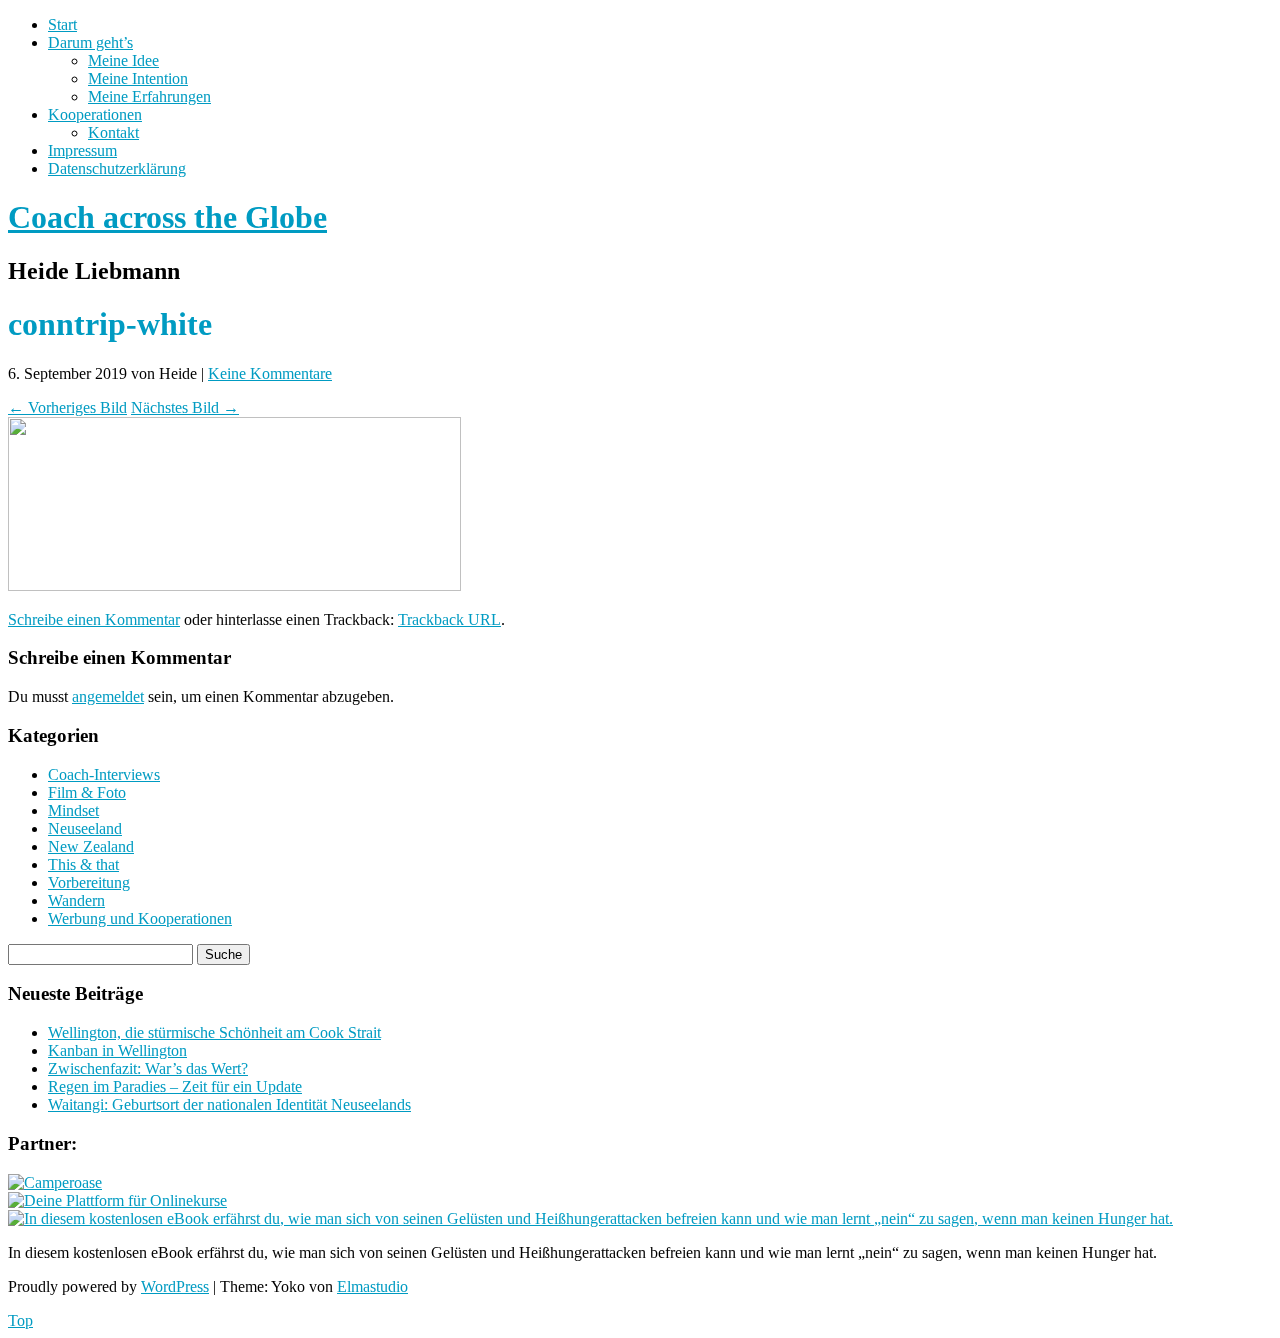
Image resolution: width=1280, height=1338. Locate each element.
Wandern (76, 900)
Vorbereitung (89, 882)
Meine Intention (138, 78)
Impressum (82, 150)
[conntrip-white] (234, 585)
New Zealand (91, 846)
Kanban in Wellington (117, 1050)
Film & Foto (87, 792)
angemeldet (108, 696)
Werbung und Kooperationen (140, 918)
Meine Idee (123, 60)
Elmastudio (372, 1286)
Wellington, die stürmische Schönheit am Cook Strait (214, 1032)
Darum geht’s (90, 42)
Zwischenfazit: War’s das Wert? (148, 1068)
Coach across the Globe (167, 217)
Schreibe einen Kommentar (94, 619)
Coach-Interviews (104, 774)
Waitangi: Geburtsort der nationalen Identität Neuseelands (229, 1104)
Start (62, 24)
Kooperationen (95, 114)
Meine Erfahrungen (149, 96)
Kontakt (113, 132)
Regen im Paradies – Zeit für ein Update (175, 1086)
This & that (83, 864)
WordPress (175, 1286)
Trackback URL (449, 619)
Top (20, 1320)
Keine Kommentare (270, 373)
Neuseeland (85, 828)
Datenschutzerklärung (117, 168)
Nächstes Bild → (185, 407)
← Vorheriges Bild (67, 407)
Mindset (73, 810)
